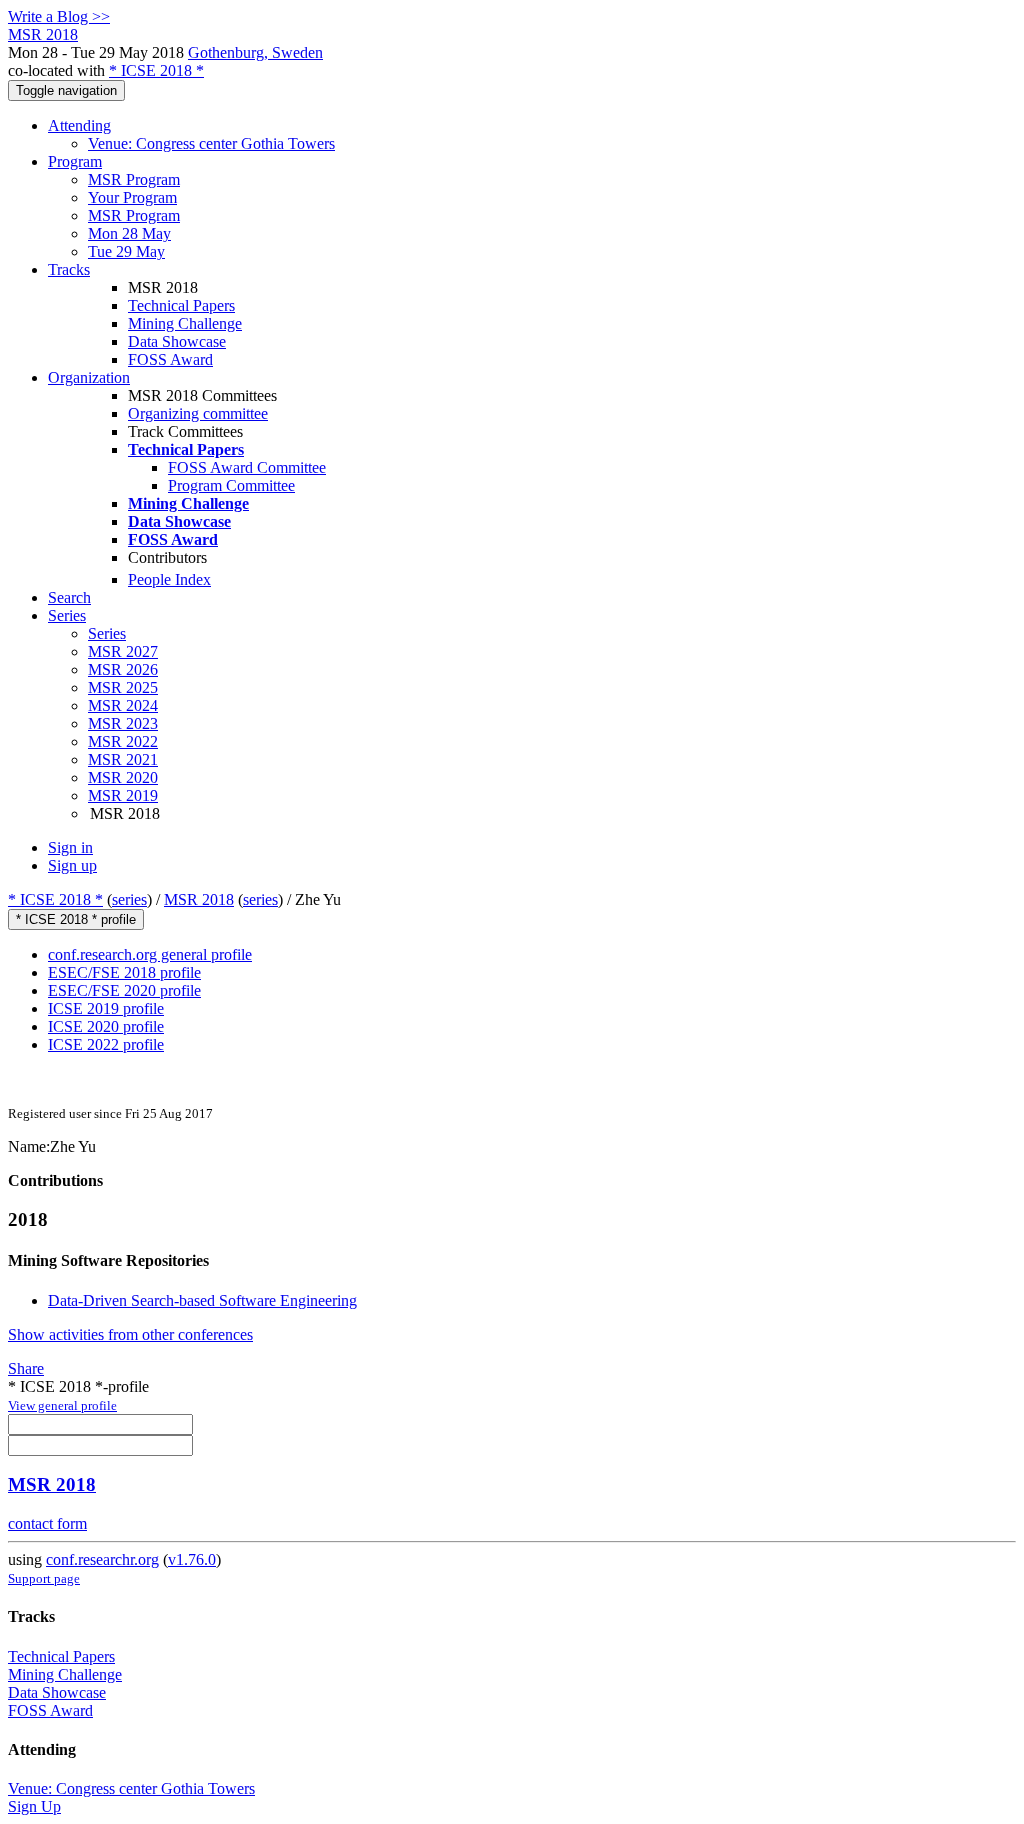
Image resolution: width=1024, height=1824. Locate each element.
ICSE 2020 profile (106, 1026)
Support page (44, 1578)
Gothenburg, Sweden (255, 52)
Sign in (70, 847)
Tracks (69, 269)
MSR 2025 (123, 687)
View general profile (62, 1405)
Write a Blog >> (59, 16)
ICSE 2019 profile (106, 1008)
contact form (47, 1523)
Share (26, 1368)
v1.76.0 (192, 1559)
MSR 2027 (123, 651)
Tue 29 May (126, 251)
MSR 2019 (123, 795)
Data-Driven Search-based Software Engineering (202, 1300)
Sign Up (34, 1806)
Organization (89, 377)
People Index (169, 579)
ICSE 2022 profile (106, 1044)
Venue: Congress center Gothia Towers (211, 143)
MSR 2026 (123, 669)
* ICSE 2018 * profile (76, 919)
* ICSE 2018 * (156, 70)
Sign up (72, 865)
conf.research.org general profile (150, 954)
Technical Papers (181, 305)
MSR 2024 (123, 705)
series (129, 899)
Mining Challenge (185, 323)
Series (107, 633)
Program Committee (231, 485)
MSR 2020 (123, 777)
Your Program (132, 197)
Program (75, 161)
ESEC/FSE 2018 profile (124, 972)
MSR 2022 (123, 741)
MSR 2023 (123, 723)
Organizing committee (198, 413)
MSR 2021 (123, 759)
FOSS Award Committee (247, 467)
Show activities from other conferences (130, 1334)
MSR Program (134, 179)
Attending (79, 125)
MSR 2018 (199, 899)
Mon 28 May (129, 233)
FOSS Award (170, 359)
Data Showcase (177, 341)
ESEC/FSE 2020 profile (124, 990)
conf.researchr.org (102, 1559)
